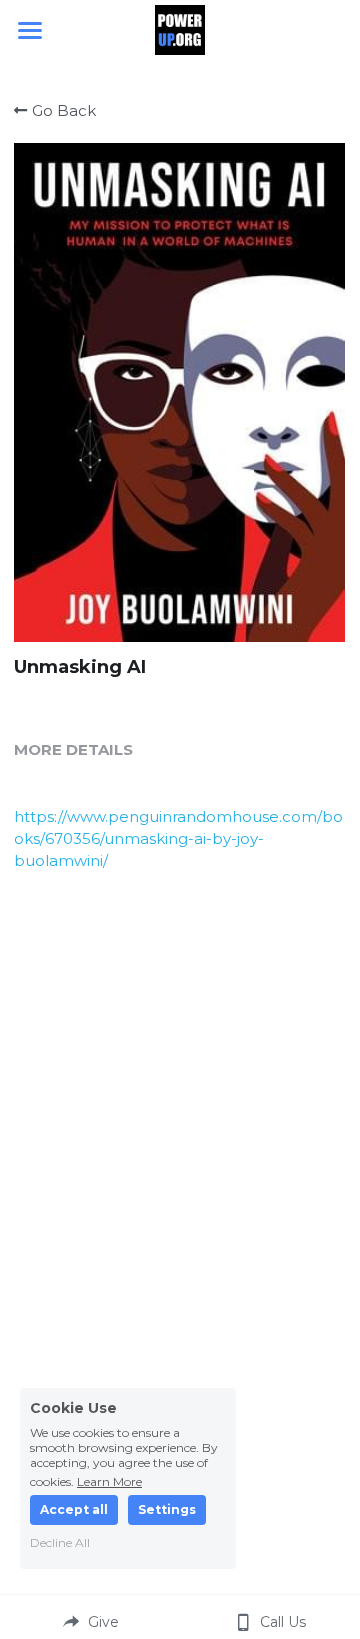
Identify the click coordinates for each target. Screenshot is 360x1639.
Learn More (109, 1481)
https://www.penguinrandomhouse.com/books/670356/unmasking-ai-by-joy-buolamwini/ (178, 838)
